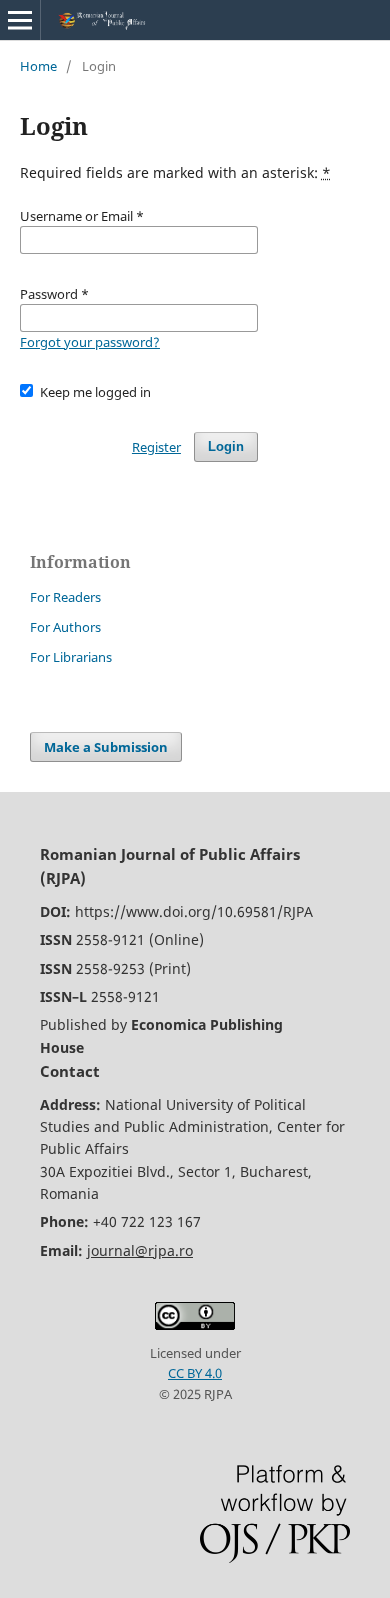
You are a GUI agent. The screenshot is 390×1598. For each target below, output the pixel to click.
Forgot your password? (90, 342)
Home (38, 66)
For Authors (65, 627)
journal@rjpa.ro (140, 1250)
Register (156, 447)
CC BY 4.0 (195, 1373)
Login (226, 446)
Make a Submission (106, 747)
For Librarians (71, 657)
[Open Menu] (20, 20)
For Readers (65, 597)
